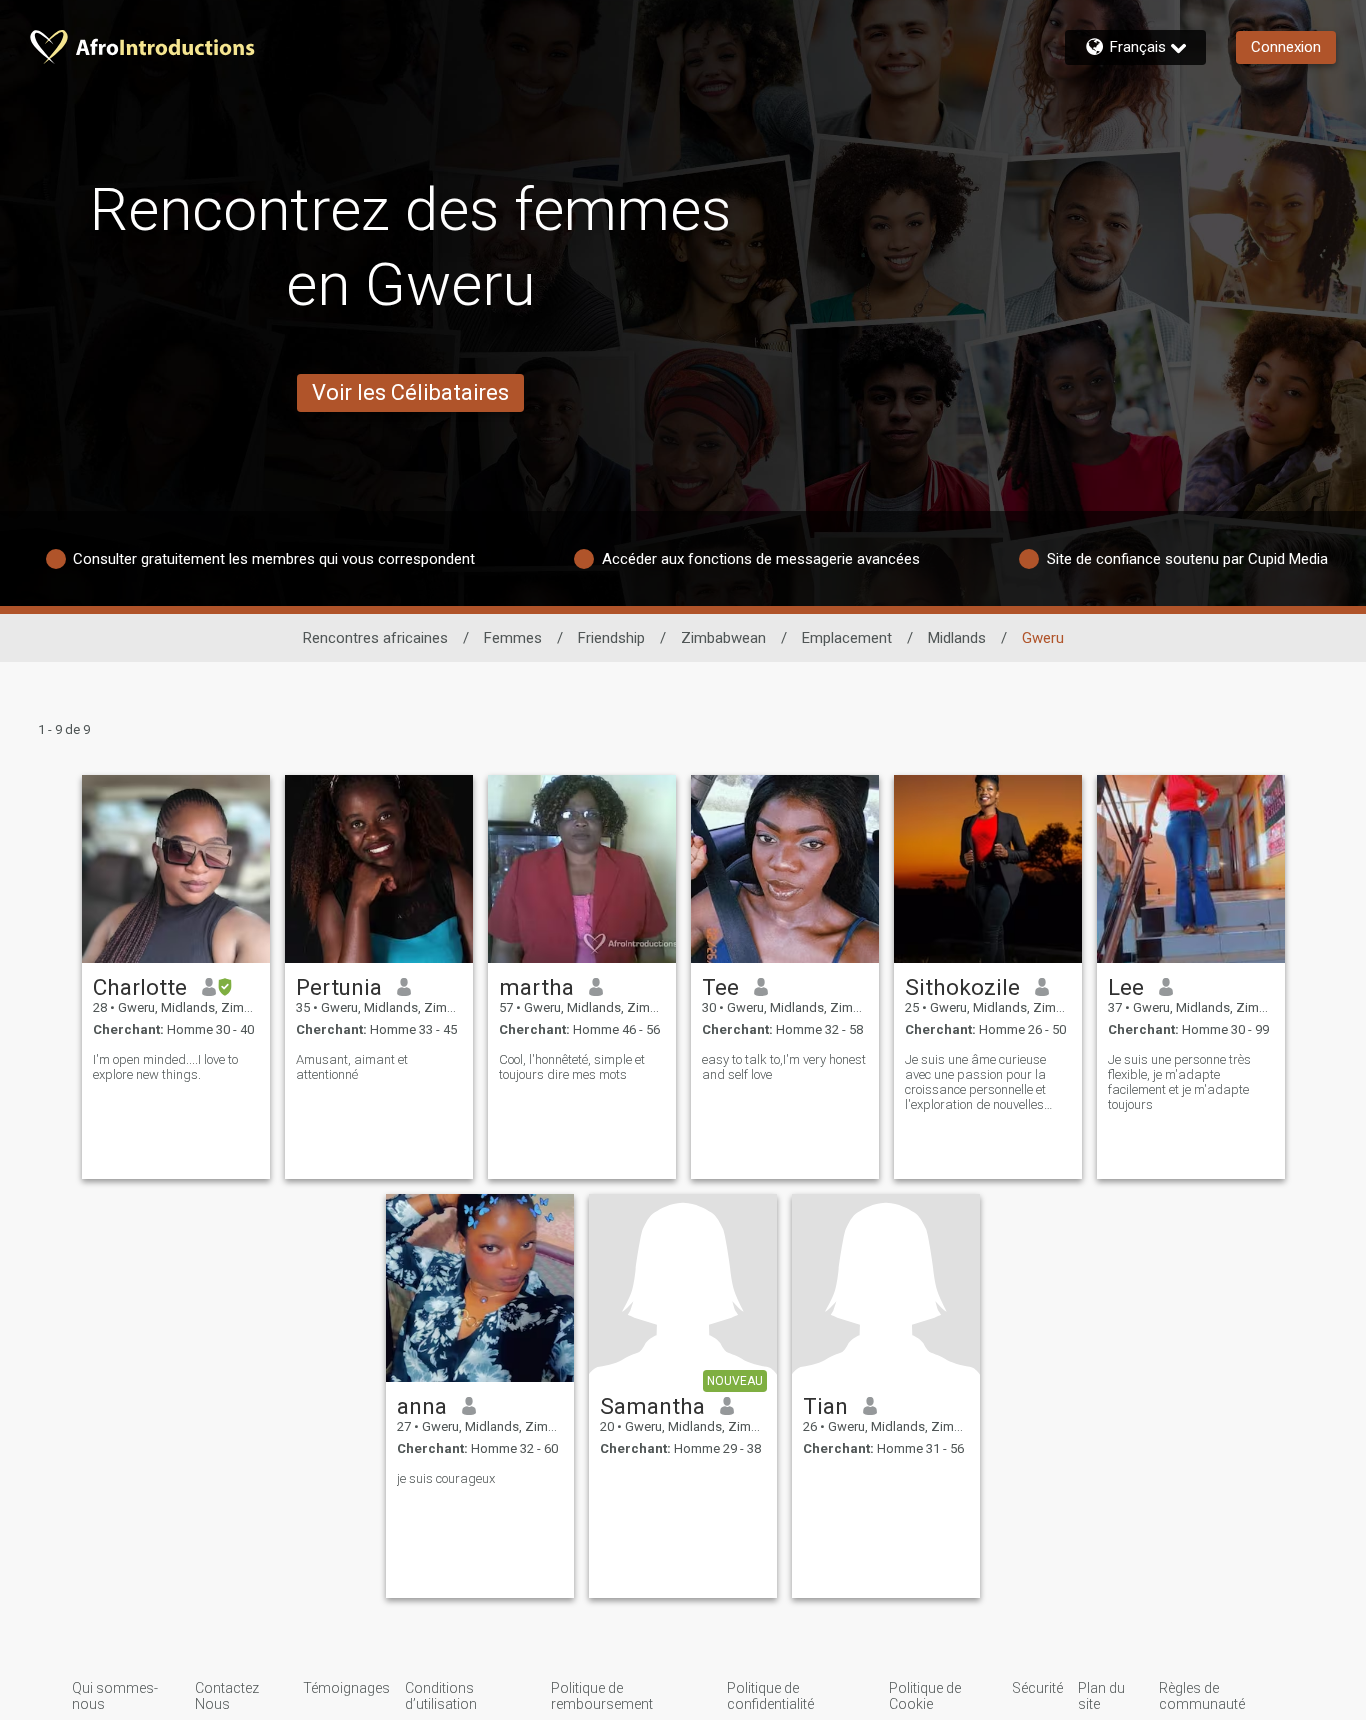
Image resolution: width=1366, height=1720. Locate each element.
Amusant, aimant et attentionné (352, 1067)
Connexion (1286, 47)
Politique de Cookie (925, 1696)
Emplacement (847, 638)
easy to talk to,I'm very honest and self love (784, 1067)
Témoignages (346, 1688)
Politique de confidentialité (770, 1696)
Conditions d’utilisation (441, 1696)
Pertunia (339, 987)
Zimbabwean (723, 638)
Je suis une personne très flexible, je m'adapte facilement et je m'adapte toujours (1179, 1082)
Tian (825, 1406)
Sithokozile (962, 987)
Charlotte (140, 987)
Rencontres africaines (375, 638)
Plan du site (1101, 1696)
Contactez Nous (227, 1696)
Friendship (611, 638)
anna (422, 1406)
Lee (1126, 987)
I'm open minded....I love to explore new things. (165, 1067)
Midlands (957, 638)
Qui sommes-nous (115, 1696)
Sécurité (1037, 1688)
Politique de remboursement (602, 1696)
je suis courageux (446, 1478)
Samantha (652, 1406)
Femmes (513, 638)
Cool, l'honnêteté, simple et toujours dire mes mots (572, 1067)
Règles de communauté (1202, 1696)
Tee (720, 987)
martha (536, 987)
